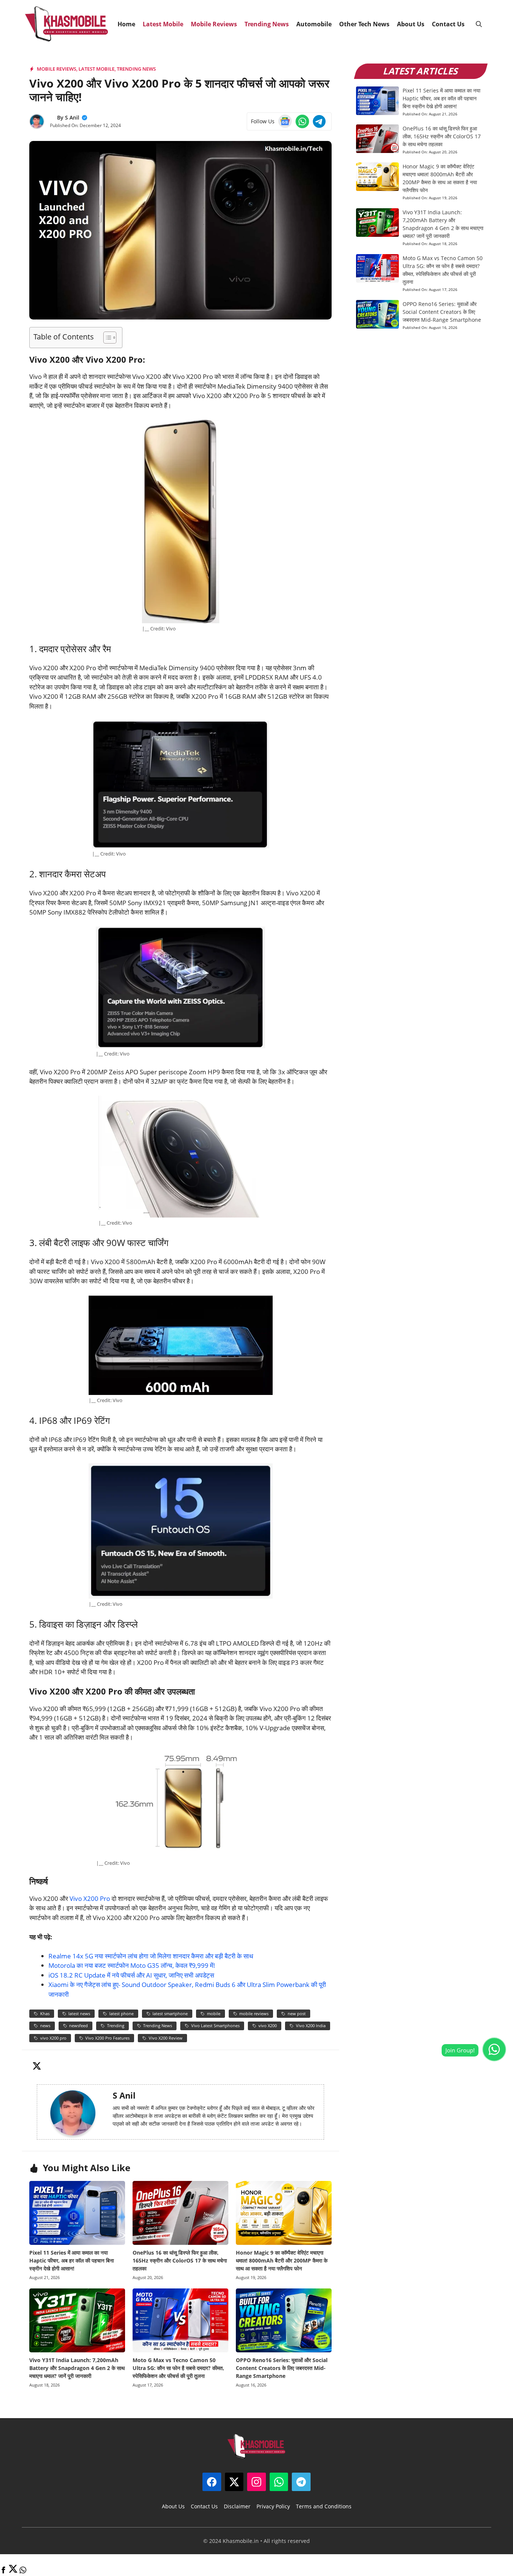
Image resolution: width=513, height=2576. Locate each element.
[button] (479, 24)
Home (126, 24)
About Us (411, 24)
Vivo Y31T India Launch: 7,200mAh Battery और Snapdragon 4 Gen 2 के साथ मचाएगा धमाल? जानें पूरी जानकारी (77, 2368)
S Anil (72, 117)
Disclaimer (237, 2506)
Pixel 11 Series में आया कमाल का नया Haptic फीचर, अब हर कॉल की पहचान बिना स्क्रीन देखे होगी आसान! (72, 2260)
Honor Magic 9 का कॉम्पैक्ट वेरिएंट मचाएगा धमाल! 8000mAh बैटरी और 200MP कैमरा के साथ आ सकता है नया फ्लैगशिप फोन (282, 2260)
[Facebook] (3, 2571)
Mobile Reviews (214, 24)
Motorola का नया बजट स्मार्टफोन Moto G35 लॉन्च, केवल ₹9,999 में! (132, 1965)
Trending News (267, 24)
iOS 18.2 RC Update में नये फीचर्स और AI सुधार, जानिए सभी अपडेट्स (131, 1975)
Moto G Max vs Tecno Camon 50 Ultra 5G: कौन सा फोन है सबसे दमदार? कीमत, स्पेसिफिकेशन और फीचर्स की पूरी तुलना (178, 2368)
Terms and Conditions (324, 2506)
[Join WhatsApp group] (494, 2049)
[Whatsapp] (23, 2571)
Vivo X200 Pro (90, 1898)
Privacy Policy (273, 2506)
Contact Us (448, 24)
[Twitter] (13, 2571)
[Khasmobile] (67, 24)
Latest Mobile (163, 24)
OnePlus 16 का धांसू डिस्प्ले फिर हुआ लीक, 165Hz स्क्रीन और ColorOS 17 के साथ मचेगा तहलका (180, 2260)
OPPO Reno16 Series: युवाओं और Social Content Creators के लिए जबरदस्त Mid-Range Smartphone (282, 2368)
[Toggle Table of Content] (106, 338)
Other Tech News (364, 24)
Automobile (314, 24)
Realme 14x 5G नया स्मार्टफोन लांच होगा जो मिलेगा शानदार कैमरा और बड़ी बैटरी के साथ (151, 1956)
